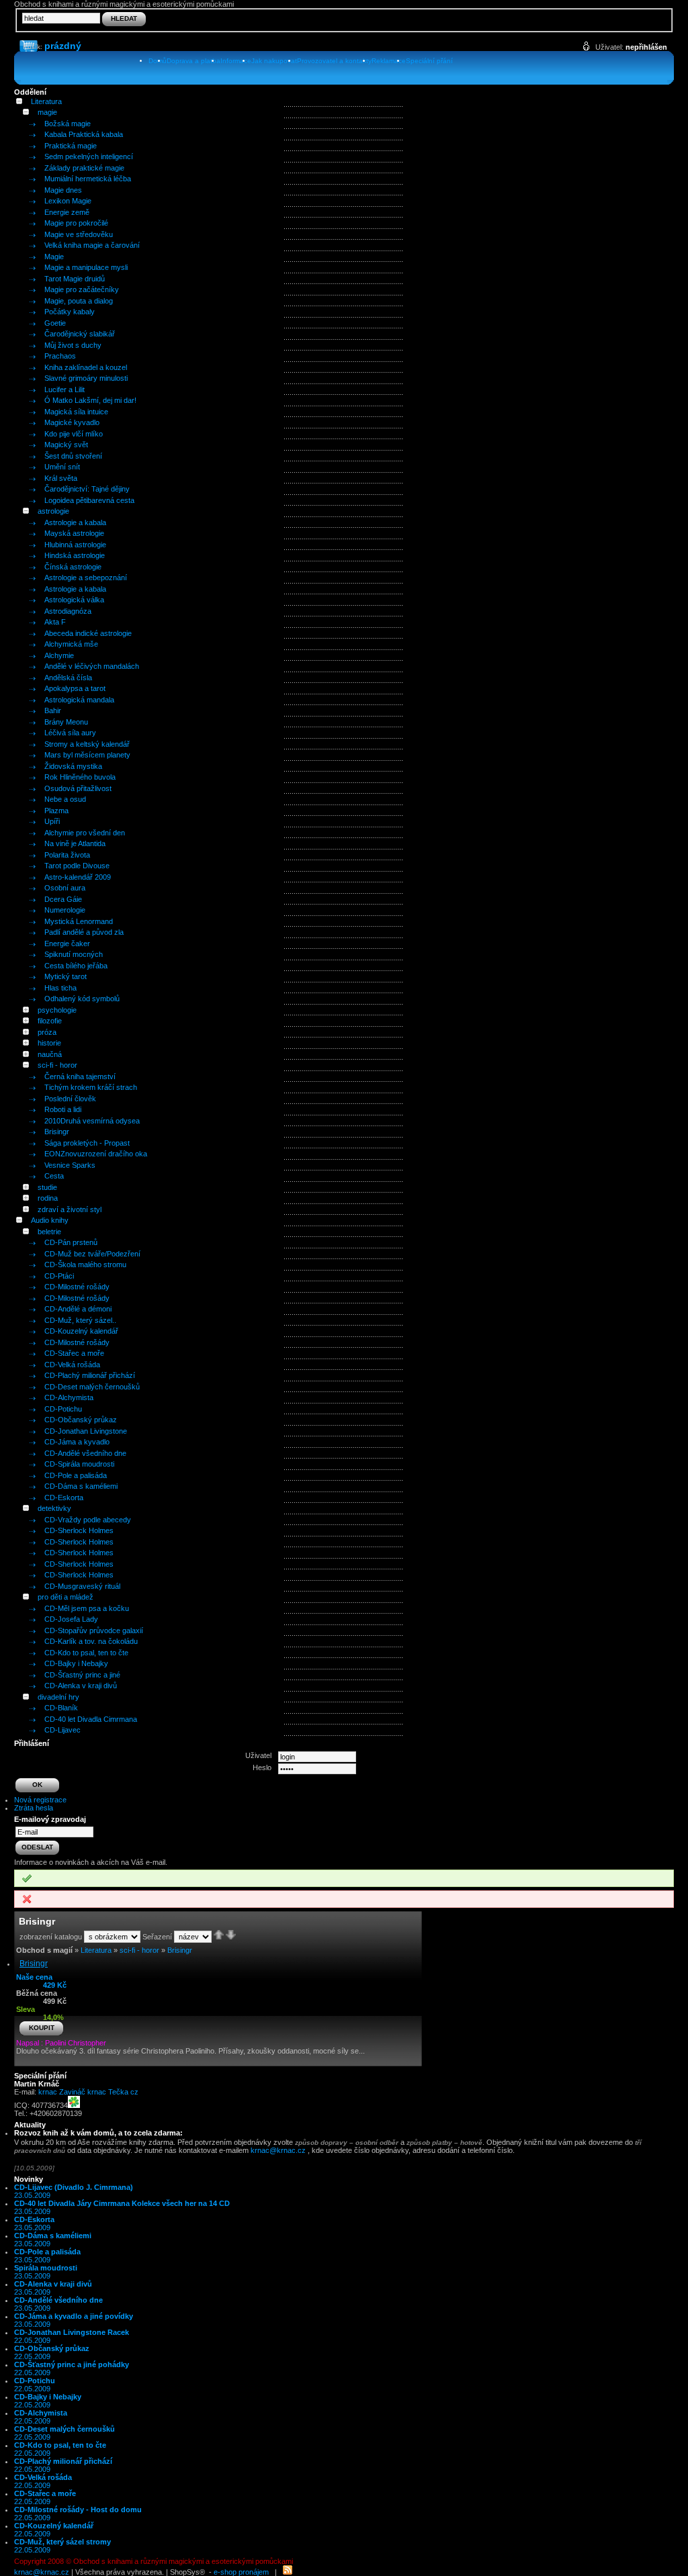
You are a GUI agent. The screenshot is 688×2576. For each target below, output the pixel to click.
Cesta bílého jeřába (76, 966)
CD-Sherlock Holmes (79, 1530)
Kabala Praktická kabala (84, 134)
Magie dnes (63, 190)
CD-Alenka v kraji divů (81, 1686)
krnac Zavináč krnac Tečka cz (88, 2092)
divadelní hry (58, 1697)
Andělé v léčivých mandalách (92, 666)
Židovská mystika (73, 766)
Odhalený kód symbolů (82, 999)
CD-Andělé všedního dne (85, 1453)
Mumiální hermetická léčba (88, 179)
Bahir (53, 710)
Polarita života (67, 855)
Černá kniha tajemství (80, 1076)
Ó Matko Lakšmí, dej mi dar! (90, 400)
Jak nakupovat (274, 61)
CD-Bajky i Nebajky (76, 1663)
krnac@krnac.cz (278, 2150)
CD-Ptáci (59, 1276)
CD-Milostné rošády (77, 1287)
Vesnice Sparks (70, 1165)
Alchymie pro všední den (85, 833)
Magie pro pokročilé (76, 223)
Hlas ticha (60, 988)
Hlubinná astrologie (75, 545)
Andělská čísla (68, 678)
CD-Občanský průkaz (81, 1420)
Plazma (56, 811)
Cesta (54, 1176)
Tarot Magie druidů (75, 279)
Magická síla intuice (76, 412)
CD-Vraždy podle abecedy (88, 1520)
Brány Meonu (66, 722)
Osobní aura (65, 888)
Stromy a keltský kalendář (87, 744)
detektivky (54, 1508)
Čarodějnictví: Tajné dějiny (87, 489)
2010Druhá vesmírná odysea (92, 1121)
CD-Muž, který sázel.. (80, 1320)
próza (47, 1032)
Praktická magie (71, 146)
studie (47, 1187)
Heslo (262, 1767)
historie (49, 1043)
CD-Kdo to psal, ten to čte (86, 1653)
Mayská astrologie (74, 533)
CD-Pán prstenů (71, 1242)
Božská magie (68, 124)
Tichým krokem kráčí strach (91, 1087)
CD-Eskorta (64, 1498)
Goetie (55, 323)
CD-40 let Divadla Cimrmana (91, 1719)
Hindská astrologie (75, 555)
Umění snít (62, 467)
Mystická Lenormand (79, 921)
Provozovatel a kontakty (334, 61)
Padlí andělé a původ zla (84, 932)
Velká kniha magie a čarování (92, 245)
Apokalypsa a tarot (75, 688)
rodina (48, 1198)
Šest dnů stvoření (73, 456)
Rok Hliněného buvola (80, 777)
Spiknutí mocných (74, 954)
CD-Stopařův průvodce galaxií (94, 1630)
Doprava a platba (193, 61)
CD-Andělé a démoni (78, 1309)
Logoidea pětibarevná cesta (89, 500)
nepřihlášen (646, 47)
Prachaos (60, 356)
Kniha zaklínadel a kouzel (86, 367)
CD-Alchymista (69, 1397)
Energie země (67, 212)
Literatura (46, 101)
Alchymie (59, 655)
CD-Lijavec (62, 1730)
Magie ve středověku (79, 234)
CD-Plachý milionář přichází (90, 1375)
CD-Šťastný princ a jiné (82, 1675)
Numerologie (65, 910)
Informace (236, 61)
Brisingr (57, 1132)
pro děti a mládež (66, 1597)
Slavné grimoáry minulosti (86, 378)
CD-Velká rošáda (72, 1365)
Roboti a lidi (63, 1109)
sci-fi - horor (57, 1065)
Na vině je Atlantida (75, 843)
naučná (50, 1054)
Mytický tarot (66, 976)
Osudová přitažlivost (78, 788)
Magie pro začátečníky (82, 289)
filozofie (50, 1021)
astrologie (53, 511)
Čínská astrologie (73, 567)
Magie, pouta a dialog (79, 301)
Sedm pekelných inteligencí (89, 156)
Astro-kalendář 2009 (78, 877)
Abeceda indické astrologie (88, 633)
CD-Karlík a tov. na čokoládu (91, 1641)
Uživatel (258, 1755)
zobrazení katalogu (51, 1937)
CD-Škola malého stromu (85, 1264)
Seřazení (157, 1937)
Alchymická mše (71, 644)
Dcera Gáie (63, 899)
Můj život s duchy (73, 345)
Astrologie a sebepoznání (86, 578)
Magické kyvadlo (72, 422)
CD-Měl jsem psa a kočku (87, 1608)
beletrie (49, 1232)
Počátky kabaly (70, 312)
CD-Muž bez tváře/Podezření (92, 1254)
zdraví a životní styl (70, 1209)
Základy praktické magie (84, 168)
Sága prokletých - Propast (87, 1143)
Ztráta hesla (34, 1808)
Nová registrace (40, 1800)
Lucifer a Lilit (64, 389)
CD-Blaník (61, 1708)
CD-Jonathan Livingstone (86, 1431)
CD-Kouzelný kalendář (81, 1331)
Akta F (55, 622)
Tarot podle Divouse (77, 866)
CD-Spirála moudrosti (79, 1464)
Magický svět (66, 445)
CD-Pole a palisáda (76, 1475)
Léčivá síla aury (70, 733)
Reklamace (389, 61)
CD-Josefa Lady (71, 1619)
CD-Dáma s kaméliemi (81, 1486)
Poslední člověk (70, 1099)
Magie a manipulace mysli (86, 267)
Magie (54, 257)
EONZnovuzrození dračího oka (96, 1154)
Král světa (61, 478)
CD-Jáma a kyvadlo (77, 1442)
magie (47, 112)
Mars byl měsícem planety (87, 755)
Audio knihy (50, 1220)
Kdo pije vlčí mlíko (74, 434)
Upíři (52, 821)
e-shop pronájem (241, 2572)
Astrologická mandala (79, 700)
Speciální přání (429, 61)
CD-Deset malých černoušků (92, 1387)
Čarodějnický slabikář (80, 334)
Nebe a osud (65, 799)
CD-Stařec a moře (74, 1353)
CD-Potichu (63, 1409)
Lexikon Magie (68, 201)
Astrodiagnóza (68, 611)
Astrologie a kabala (75, 522)
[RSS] (288, 2572)
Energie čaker (67, 944)
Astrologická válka (74, 600)
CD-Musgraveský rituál (82, 1586)
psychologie (57, 1010)
